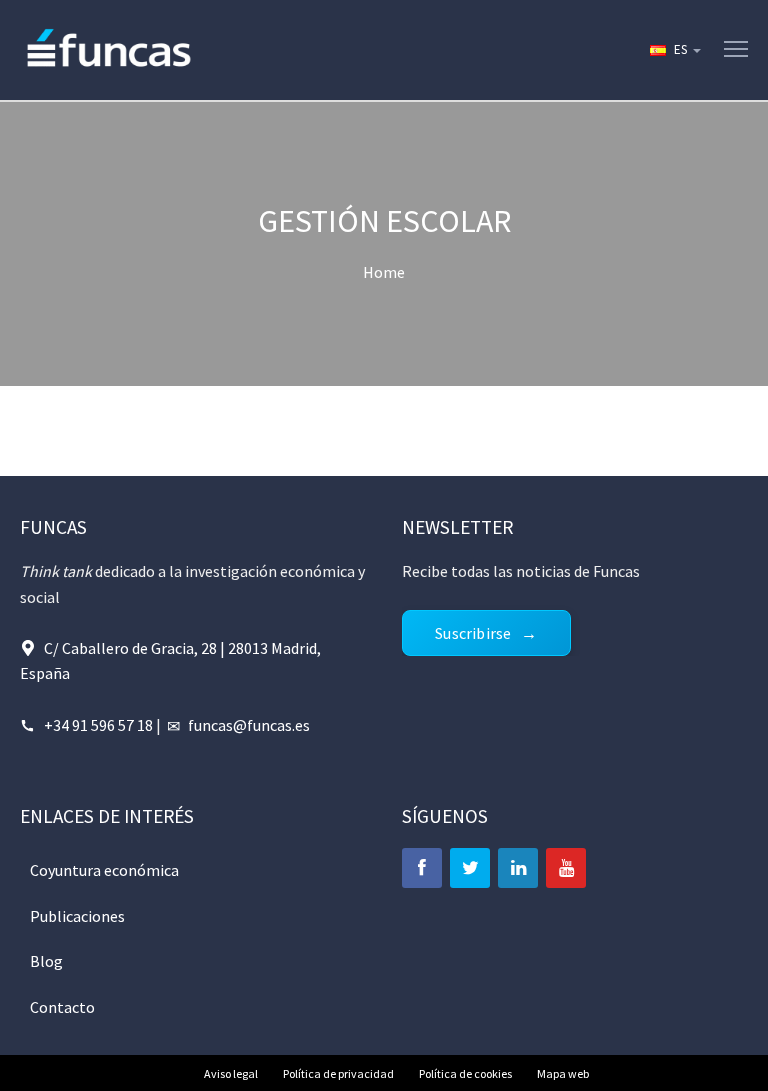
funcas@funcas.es (249, 725)
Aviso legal (231, 1073)
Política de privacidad (338, 1073)
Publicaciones (77, 916)
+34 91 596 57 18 (98, 725)
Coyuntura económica (104, 870)
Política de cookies (465, 1073)
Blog (46, 961)
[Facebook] (422, 868)
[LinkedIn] (518, 868)
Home (384, 272)
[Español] (674, 50)
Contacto (62, 1007)
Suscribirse (473, 633)
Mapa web (563, 1073)
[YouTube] (566, 868)
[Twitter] (470, 868)
